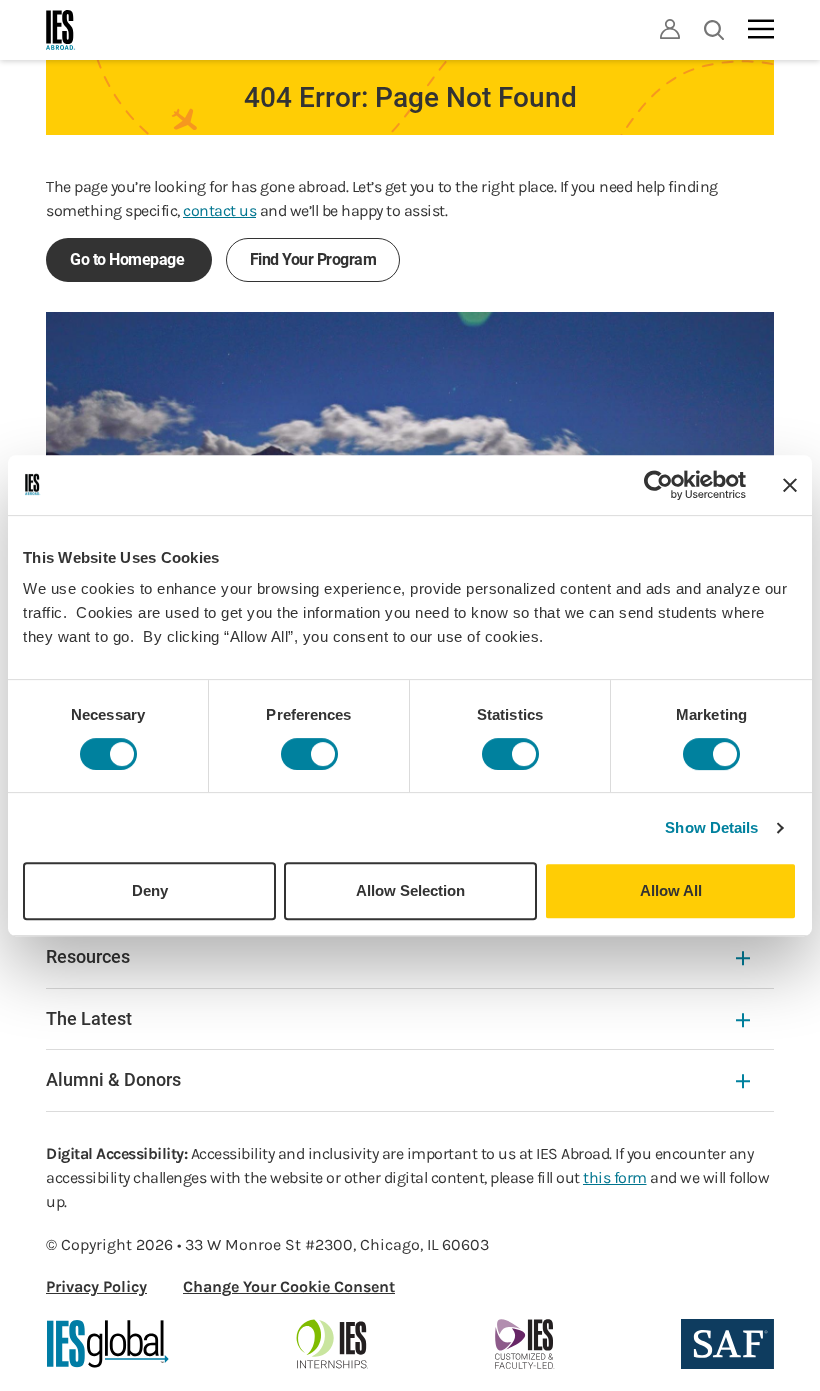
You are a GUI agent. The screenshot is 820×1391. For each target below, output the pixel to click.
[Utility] (670, 29)
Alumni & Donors (113, 1079)
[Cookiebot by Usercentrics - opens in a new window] (658, 485)
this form (615, 1177)
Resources (88, 956)
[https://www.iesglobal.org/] (108, 1344)
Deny (150, 890)
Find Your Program (313, 259)
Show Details (711, 827)
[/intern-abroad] (332, 1344)
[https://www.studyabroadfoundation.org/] (727, 1344)
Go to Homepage (129, 259)
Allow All (671, 890)
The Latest (89, 1018)
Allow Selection (410, 890)
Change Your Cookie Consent (289, 1286)
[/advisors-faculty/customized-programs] (524, 1344)
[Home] (61, 30)
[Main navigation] (761, 29)
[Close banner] (790, 485)
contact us (219, 210)
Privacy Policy (96, 1286)
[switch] (309, 754)
